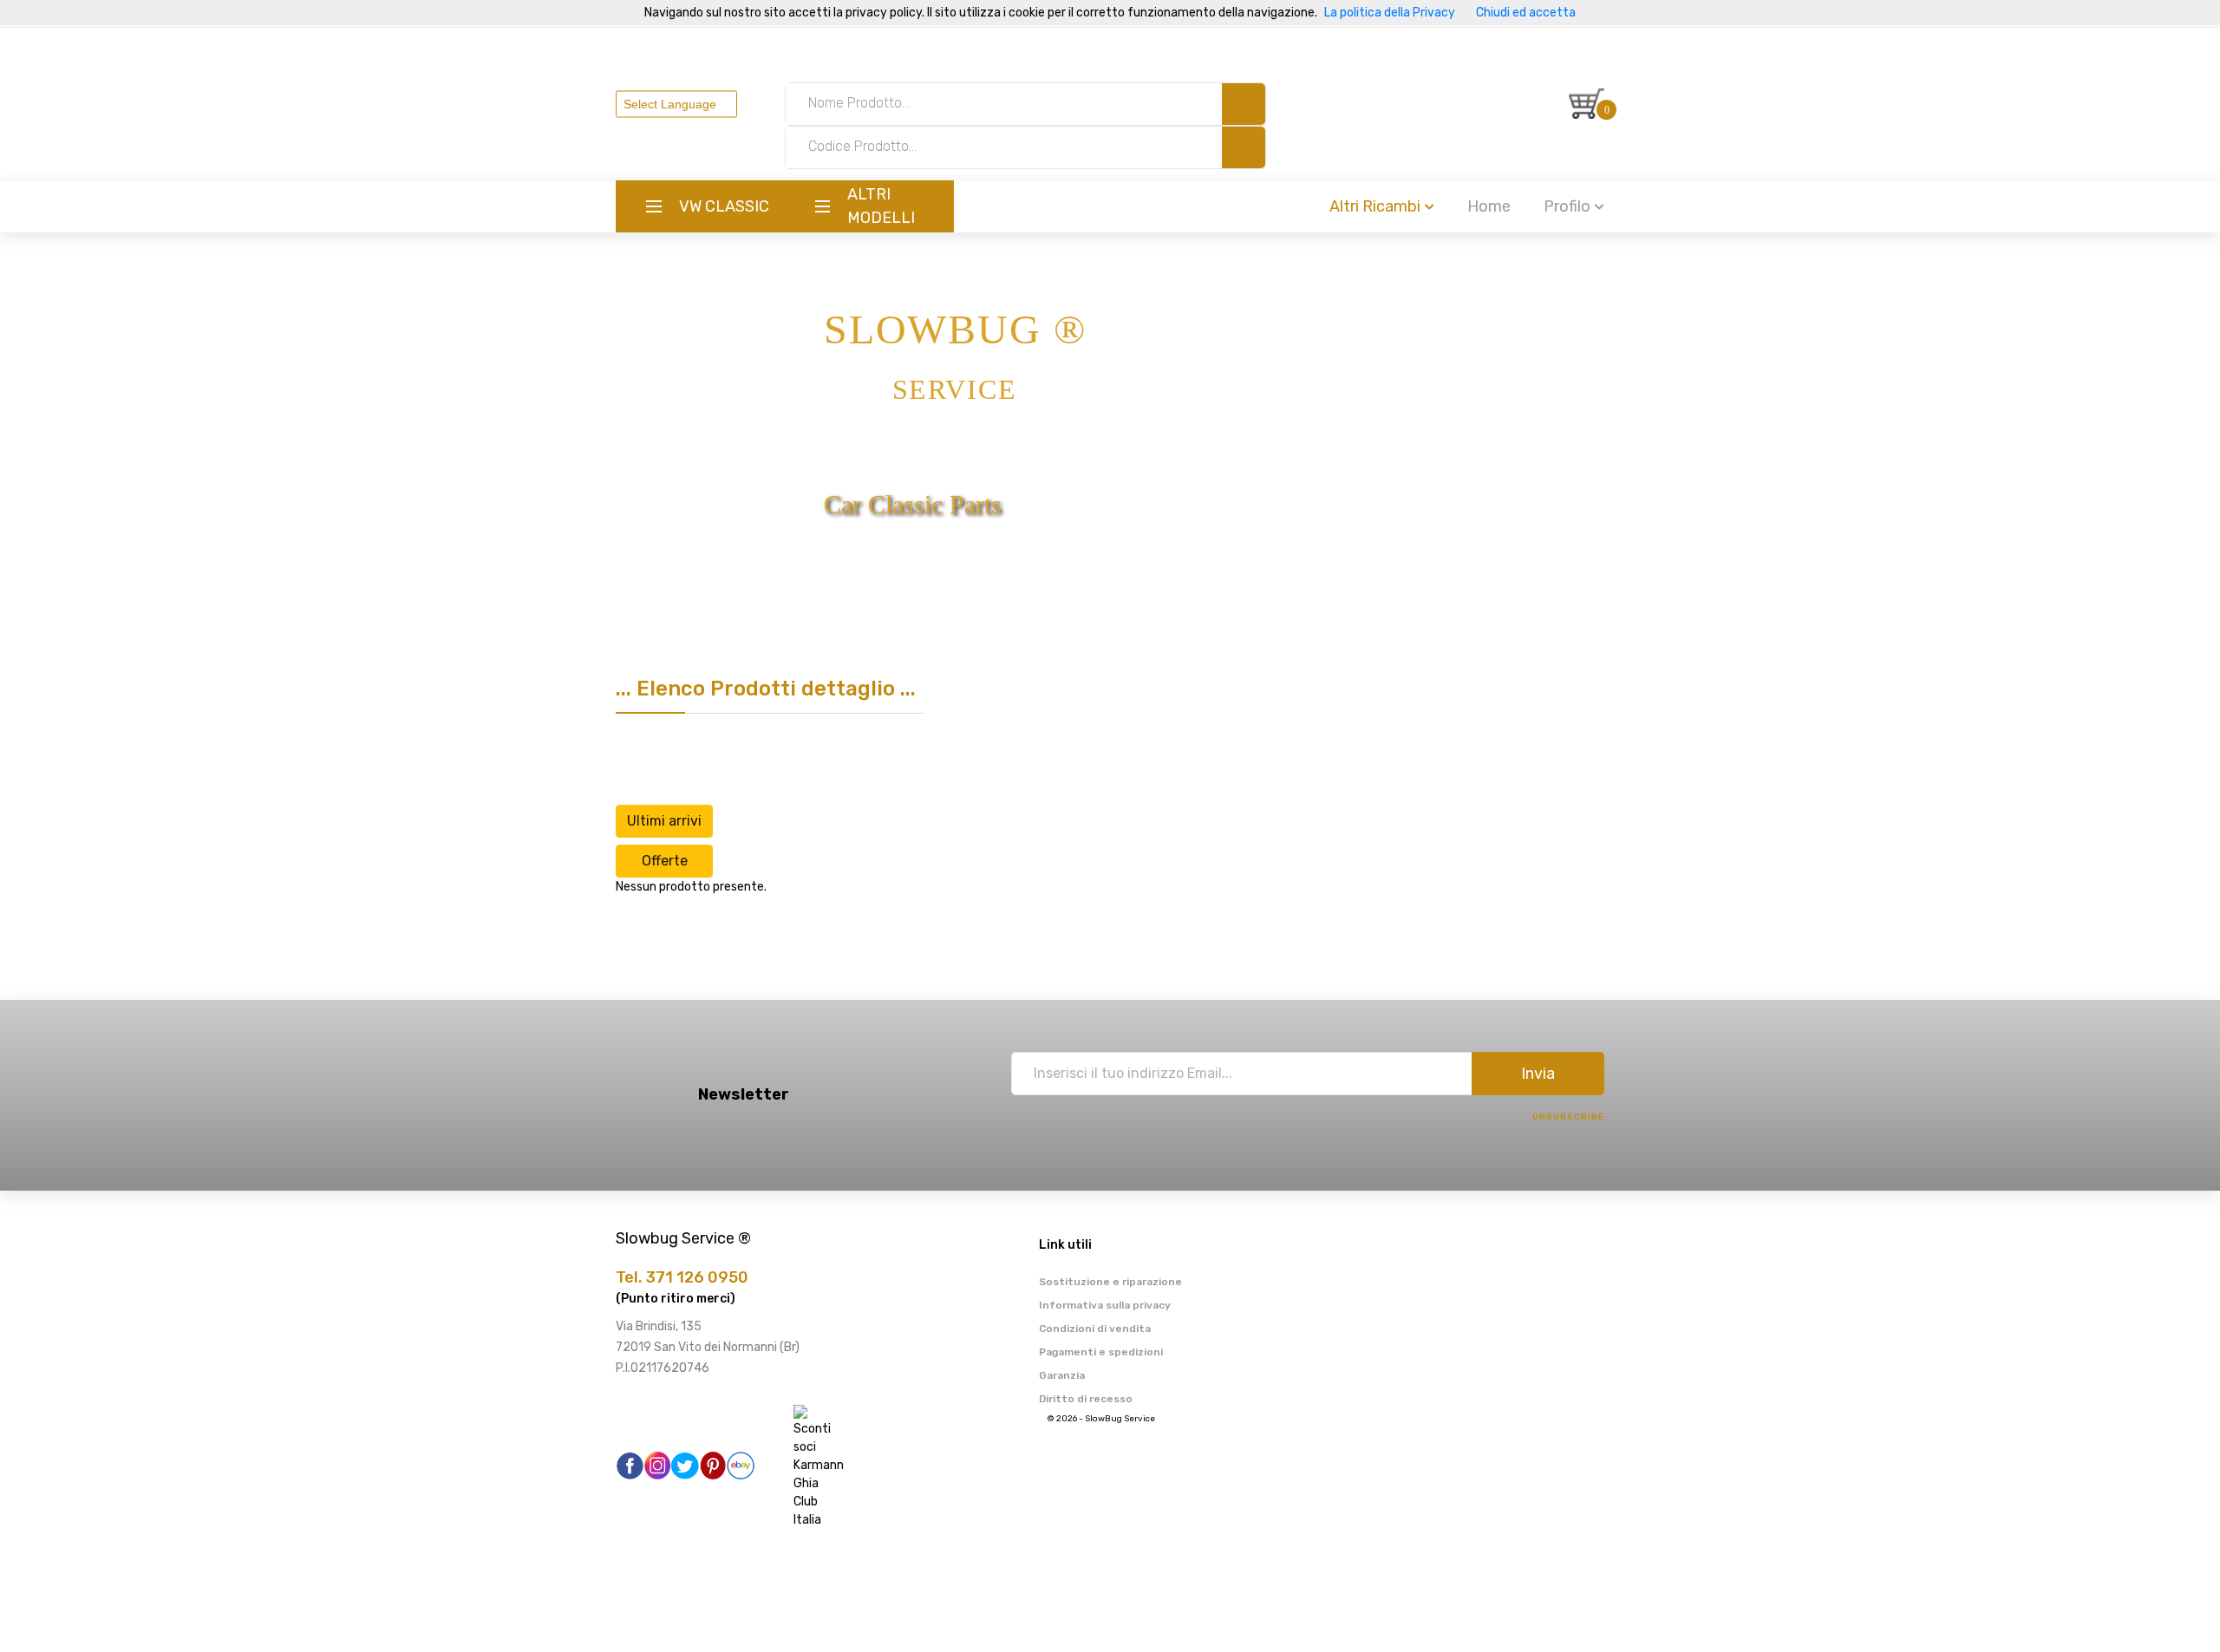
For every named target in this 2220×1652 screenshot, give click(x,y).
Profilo (1567, 206)
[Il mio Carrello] (1587, 104)
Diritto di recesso (1086, 1399)
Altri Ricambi (1375, 206)
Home (1489, 206)
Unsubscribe (1568, 1117)
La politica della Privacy (1390, 13)
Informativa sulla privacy (1105, 1305)
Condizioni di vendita (1095, 1329)
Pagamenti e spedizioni (1101, 1352)
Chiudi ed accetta (1526, 13)
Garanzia (1062, 1375)
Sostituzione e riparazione (1110, 1282)
